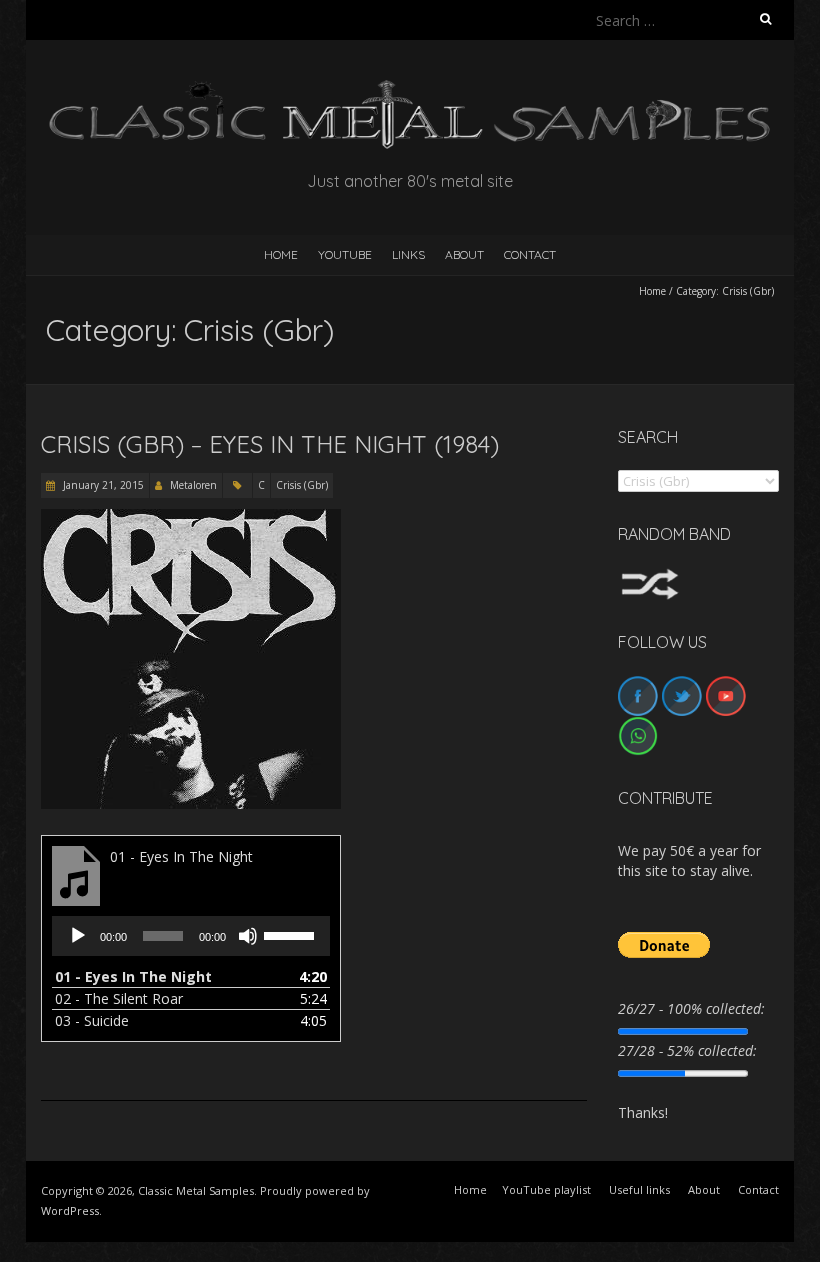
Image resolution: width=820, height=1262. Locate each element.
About (464, 254)
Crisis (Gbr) (302, 485)
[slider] (292, 934)
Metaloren (193, 485)
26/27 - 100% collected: (691, 1008)
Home (652, 291)
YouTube (345, 254)
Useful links (639, 1189)
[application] (191, 936)
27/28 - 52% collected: (687, 1050)
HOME (281, 254)
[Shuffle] (650, 577)
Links (408, 254)
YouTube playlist (546, 1189)
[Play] (78, 936)
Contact (530, 254)
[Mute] (248, 936)
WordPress (70, 1210)
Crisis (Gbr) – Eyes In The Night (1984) (270, 444)
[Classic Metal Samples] (410, 89)
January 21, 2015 (102, 485)
